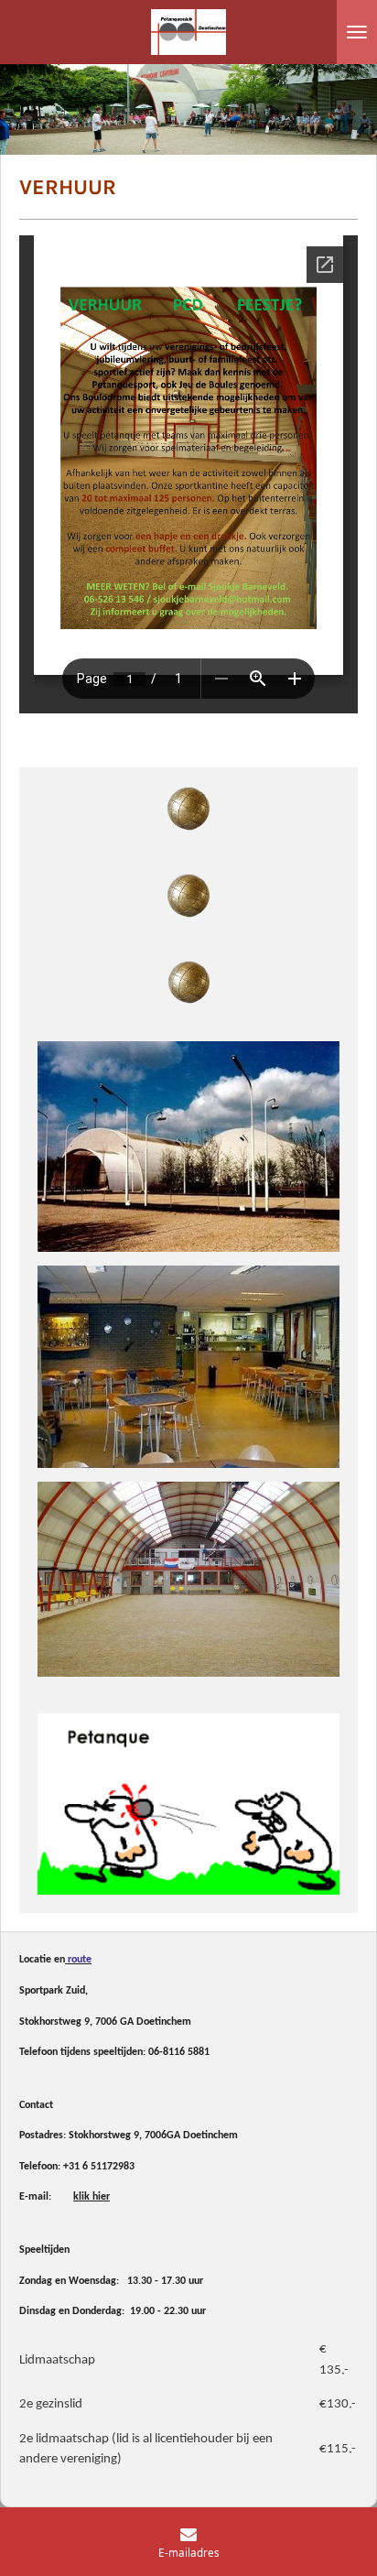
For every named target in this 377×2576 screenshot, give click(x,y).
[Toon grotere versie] (188, 1146)
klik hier (92, 2197)
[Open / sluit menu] (357, 32)
